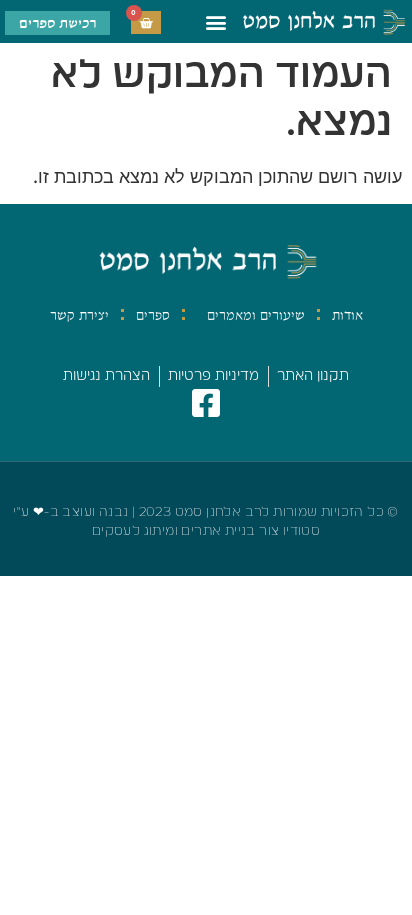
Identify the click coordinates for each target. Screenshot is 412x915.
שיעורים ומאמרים (256, 315)
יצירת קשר (79, 315)
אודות (347, 315)
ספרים (153, 315)
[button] (216, 21)
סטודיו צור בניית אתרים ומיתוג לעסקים (206, 531)
